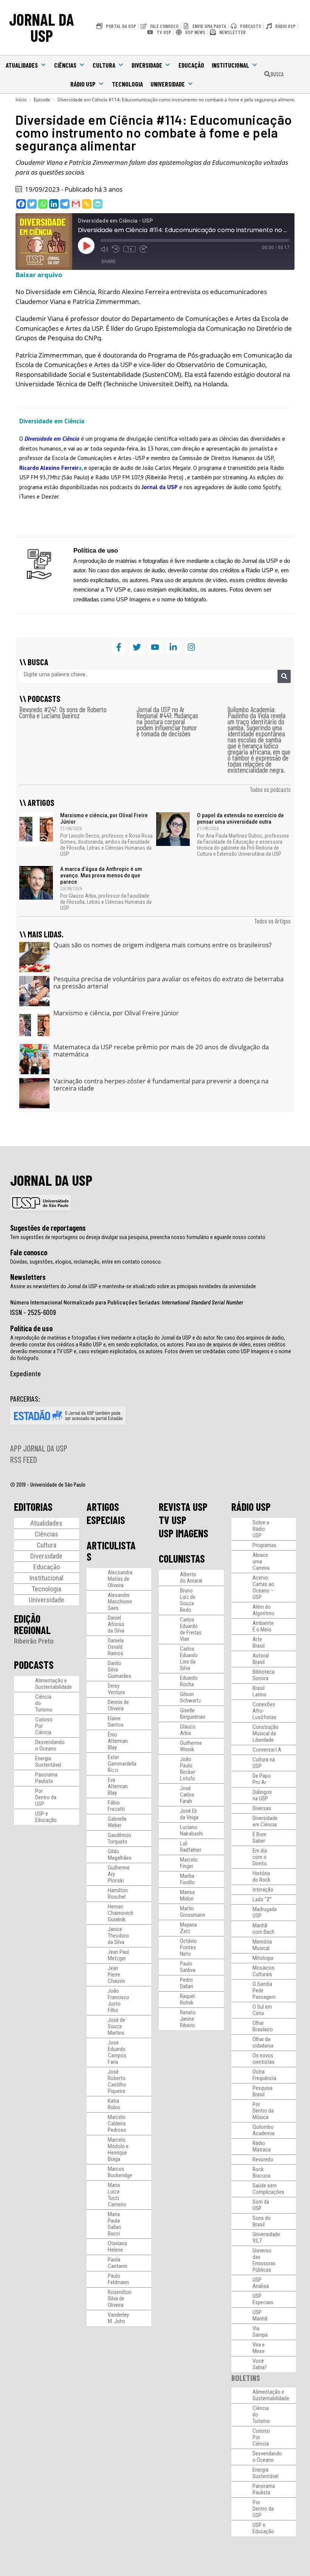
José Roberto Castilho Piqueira (117, 2081)
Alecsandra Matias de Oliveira (120, 1579)
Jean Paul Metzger (118, 1955)
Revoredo (263, 2159)
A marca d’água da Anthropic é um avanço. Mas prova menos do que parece (101, 875)
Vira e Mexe (259, 2348)
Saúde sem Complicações (268, 2189)
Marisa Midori (187, 1895)
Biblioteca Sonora (263, 1675)
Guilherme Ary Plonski (119, 1874)
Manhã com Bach (263, 1929)
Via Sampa (260, 2332)
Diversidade (147, 65)
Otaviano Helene (118, 2247)
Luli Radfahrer (191, 1847)
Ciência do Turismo (44, 1703)
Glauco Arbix (188, 1730)
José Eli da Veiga (189, 1814)
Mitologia (263, 1958)
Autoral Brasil (261, 1659)
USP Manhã (260, 2315)
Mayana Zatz (188, 1928)
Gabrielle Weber (117, 1822)
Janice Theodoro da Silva (118, 1936)
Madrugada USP (265, 1912)
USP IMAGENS (184, 1533)
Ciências (65, 65)
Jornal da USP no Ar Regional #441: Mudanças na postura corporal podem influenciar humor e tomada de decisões (167, 721)
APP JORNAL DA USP (39, 1448)
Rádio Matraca (262, 2146)
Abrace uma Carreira (261, 1561)
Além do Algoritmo (263, 1610)
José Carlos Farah (187, 1795)
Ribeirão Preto (34, 1641)
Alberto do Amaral (191, 1578)
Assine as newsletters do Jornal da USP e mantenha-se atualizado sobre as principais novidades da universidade (133, 1286)
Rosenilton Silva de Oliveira (120, 2299)
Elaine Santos (116, 1722)
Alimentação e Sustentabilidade (53, 1684)
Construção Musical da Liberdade (266, 1733)
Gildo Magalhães (120, 1855)
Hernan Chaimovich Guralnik (121, 1913)
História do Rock (262, 1877)
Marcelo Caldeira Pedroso (117, 2124)
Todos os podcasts (270, 789)
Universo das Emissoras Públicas (264, 2260)
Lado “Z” (262, 1899)
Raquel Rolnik (187, 1999)
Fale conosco (29, 1252)
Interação (263, 1890)
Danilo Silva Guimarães (119, 1670)
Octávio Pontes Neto (188, 1947)
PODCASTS (34, 1665)
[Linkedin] (54, 204)
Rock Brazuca (261, 2172)
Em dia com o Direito (260, 1857)
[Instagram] (191, 647)
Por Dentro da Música (263, 2111)
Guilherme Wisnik (191, 1746)
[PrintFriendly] (98, 204)
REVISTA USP (183, 1507)
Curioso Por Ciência (44, 1726)
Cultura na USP (264, 1763)
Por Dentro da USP (46, 1797)
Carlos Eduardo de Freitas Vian (191, 1629)
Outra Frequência (264, 2075)
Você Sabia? (260, 2364)
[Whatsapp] (43, 204)
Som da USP (261, 2205)
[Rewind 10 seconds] (116, 249)
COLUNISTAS (182, 1558)
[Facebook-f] (119, 647)
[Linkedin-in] (173, 647)
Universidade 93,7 (266, 2238)
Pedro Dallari (187, 1983)
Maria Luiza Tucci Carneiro (117, 2195)
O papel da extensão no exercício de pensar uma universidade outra (240, 819)
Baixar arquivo (39, 275)
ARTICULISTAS (111, 1551)
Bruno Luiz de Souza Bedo (188, 1600)
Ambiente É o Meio (263, 1626)
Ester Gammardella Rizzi (122, 1764)
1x (129, 249)
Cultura (104, 65)
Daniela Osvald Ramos (116, 1647)
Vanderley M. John (118, 2318)
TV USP (173, 1520)
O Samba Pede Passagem (264, 1990)
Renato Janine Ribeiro (188, 2019)
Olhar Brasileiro (263, 2026)
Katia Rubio (114, 2104)
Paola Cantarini (118, 2263)
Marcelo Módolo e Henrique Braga (118, 2149)
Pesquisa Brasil (263, 2091)
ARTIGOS (103, 1507)
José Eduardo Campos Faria (117, 2052)
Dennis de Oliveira (118, 1705)
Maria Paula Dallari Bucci (114, 2224)
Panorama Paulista (46, 1778)
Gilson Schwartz (191, 1697)
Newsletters (28, 1277)
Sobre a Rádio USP (261, 1529)
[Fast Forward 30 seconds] (143, 249)
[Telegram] (65, 204)
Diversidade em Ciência (265, 1821)
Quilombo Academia (263, 2130)
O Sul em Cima (262, 2010)
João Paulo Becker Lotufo (188, 1769)
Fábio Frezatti (116, 1806)
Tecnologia (127, 84)
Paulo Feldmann (118, 2279)
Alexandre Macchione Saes (120, 1602)
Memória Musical (262, 1945)
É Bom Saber (260, 1838)
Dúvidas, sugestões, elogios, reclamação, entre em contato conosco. (86, 1262)
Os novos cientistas (263, 2059)
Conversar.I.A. (267, 1750)
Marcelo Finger (189, 1863)
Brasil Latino (260, 1691)
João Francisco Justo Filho (119, 2001)
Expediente (26, 1373)
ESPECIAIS (106, 1520)
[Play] (86, 246)
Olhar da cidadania (263, 2042)
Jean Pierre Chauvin (116, 1975)
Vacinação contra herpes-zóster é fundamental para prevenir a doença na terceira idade (161, 1085)
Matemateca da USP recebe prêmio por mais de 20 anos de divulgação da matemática (161, 1051)
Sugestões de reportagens (48, 1228)
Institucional (230, 65)
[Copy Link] (87, 204)
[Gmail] (76, 204)
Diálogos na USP (262, 1795)
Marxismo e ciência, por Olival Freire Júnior (104, 819)
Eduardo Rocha (189, 1681)
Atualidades (22, 65)
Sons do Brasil (262, 2221)
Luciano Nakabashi (191, 1830)
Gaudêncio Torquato (119, 1838)
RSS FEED (24, 1459)
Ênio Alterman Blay (118, 1741)
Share (108, 261)
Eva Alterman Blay (118, 1786)
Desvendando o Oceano (50, 1745)
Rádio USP (83, 84)
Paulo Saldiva (188, 1967)
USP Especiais (263, 2299)
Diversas (262, 1808)
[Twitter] (32, 204)
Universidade (168, 84)
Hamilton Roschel (118, 1894)
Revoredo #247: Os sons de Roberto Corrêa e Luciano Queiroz (63, 712)
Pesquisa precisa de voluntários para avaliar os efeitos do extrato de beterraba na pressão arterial (168, 983)
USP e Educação (46, 1817)
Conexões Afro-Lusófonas (264, 1711)
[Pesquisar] (284, 676)
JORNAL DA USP (42, 27)
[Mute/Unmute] (104, 249)
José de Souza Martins (116, 2026)
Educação (191, 65)
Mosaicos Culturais (263, 1971)
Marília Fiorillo (187, 1879)
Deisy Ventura (116, 1689)
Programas (264, 1545)
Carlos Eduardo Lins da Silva (189, 1658)
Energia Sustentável (48, 1762)
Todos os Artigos (272, 921)
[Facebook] (21, 204)
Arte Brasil (259, 1643)
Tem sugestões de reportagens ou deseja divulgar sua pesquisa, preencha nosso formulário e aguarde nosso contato (138, 1237)
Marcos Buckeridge (120, 2172)
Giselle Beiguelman (193, 1714)
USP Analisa (261, 2283)
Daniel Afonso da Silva (116, 1624)
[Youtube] (155, 647)
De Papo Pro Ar (262, 1779)
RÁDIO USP (251, 1507)
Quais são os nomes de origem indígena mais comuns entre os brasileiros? (162, 945)
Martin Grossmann (193, 1912)
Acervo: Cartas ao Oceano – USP (263, 1587)
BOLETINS (246, 2378)
